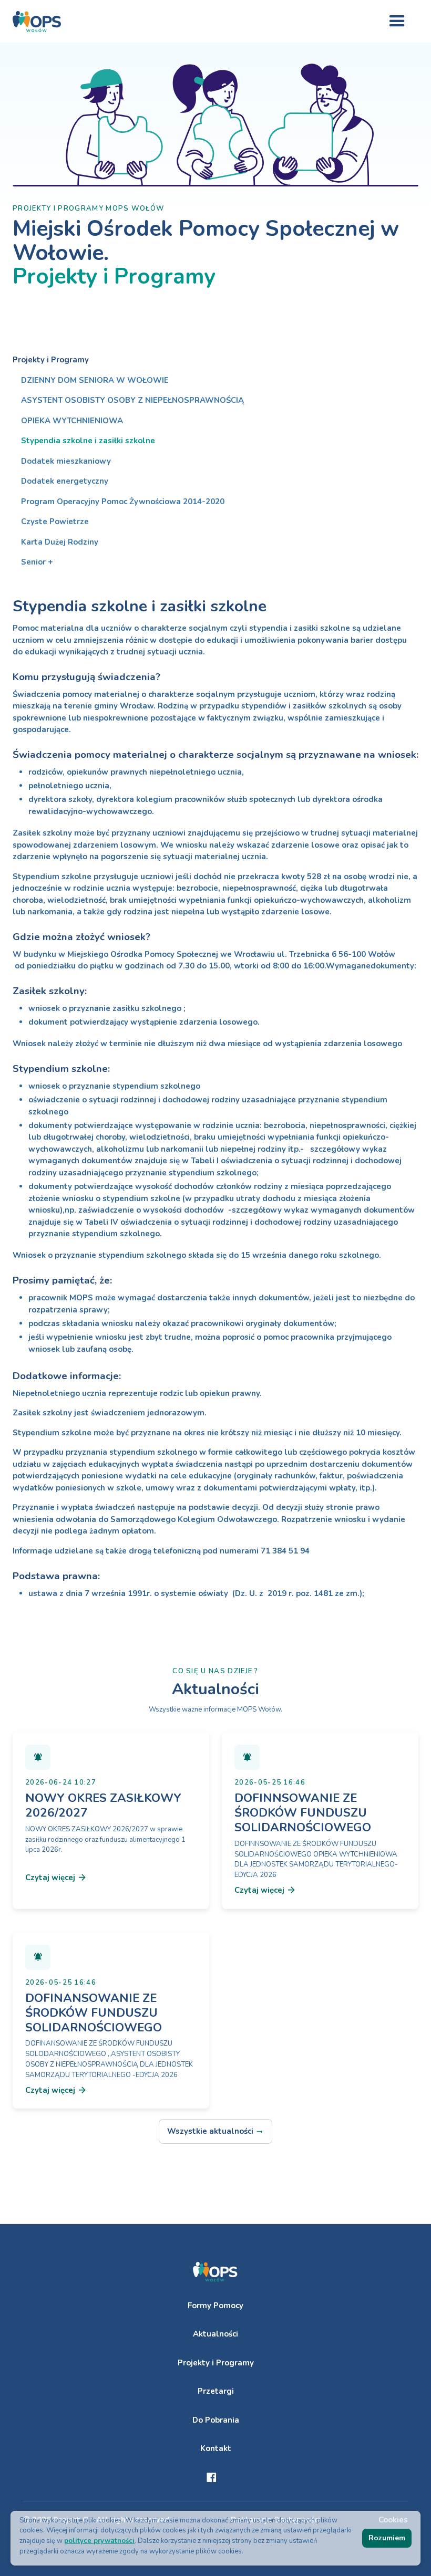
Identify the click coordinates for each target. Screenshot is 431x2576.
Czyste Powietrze (55, 522)
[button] (397, 21)
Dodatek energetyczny (65, 481)
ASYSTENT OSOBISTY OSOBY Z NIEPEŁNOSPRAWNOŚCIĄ (132, 400)
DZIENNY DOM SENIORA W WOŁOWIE (95, 380)
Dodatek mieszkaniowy (66, 461)
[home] (37, 22)
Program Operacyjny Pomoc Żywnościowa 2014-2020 (123, 502)
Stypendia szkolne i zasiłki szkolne (88, 441)
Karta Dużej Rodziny (60, 542)
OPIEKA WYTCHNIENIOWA (72, 421)
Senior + (37, 562)
